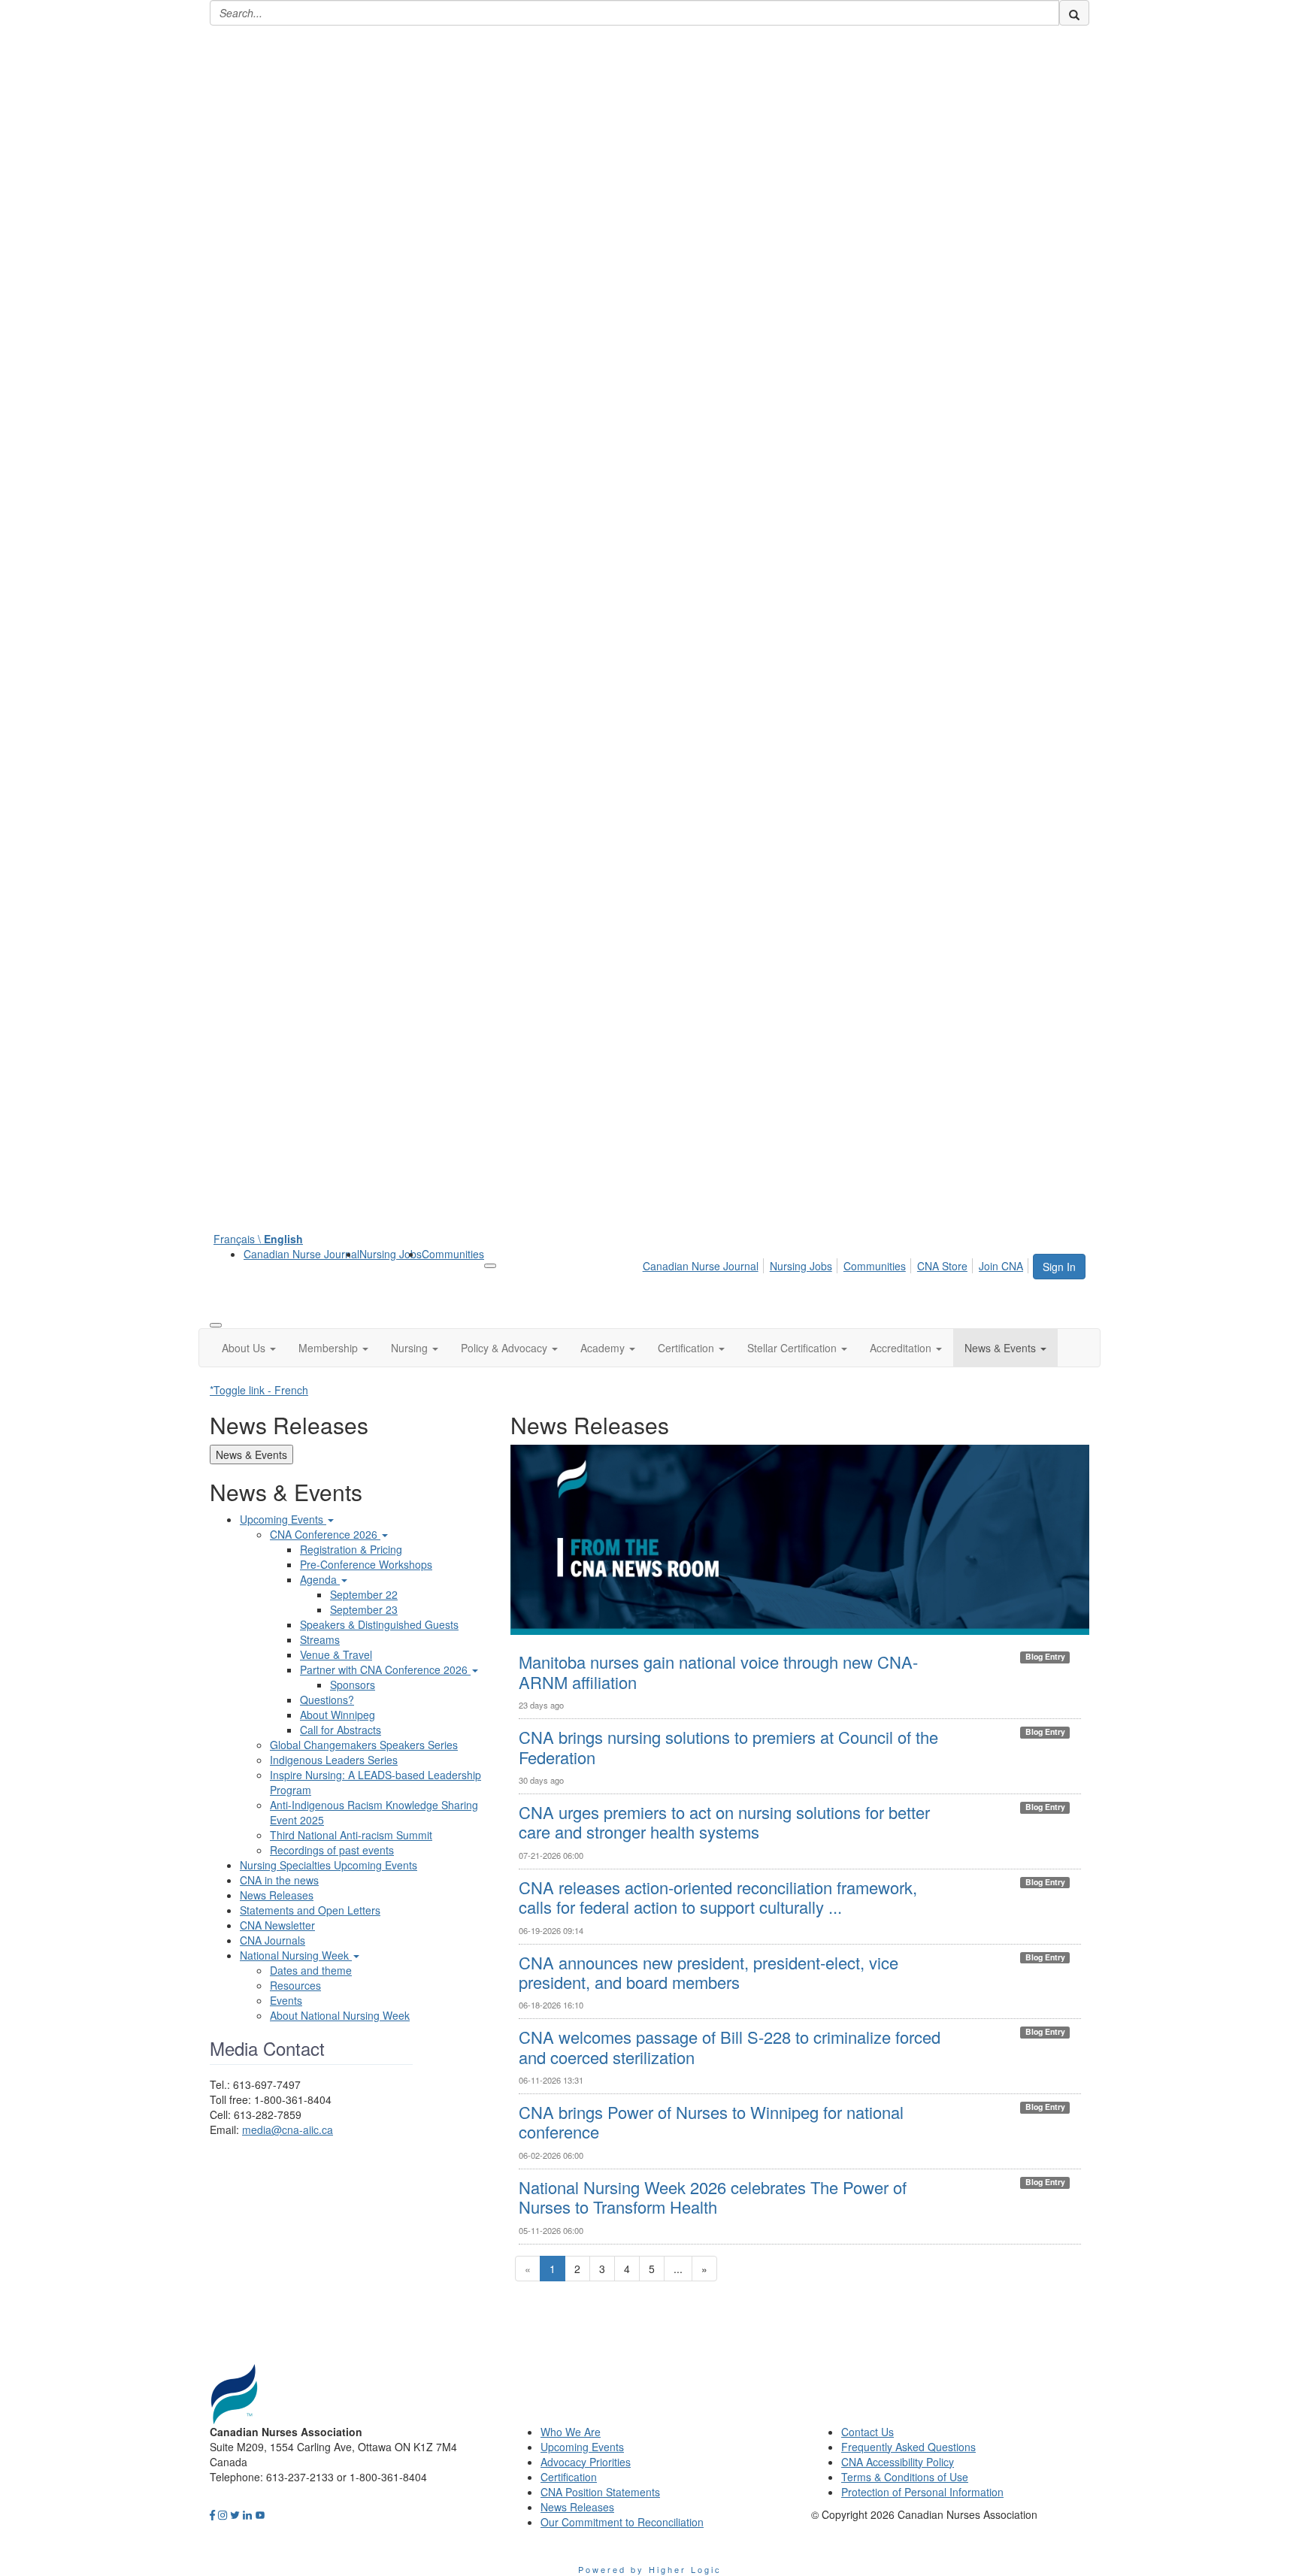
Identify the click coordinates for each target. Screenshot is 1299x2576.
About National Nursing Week (340, 2015)
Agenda (320, 1579)
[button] (249, 1348)
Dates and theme (311, 1970)
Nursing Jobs (391, 1254)
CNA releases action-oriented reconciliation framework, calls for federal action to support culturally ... (718, 1897)
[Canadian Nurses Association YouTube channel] (260, 2514)
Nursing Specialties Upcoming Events (329, 1865)
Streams (320, 1639)
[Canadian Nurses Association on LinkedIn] (247, 2514)
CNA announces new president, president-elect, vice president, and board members (709, 1972)
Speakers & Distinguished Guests (379, 1624)
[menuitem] (301, 1254)
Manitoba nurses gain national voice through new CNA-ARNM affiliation (718, 1671)
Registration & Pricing (351, 1549)
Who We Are (571, 2432)
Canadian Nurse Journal (301, 1254)
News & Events (251, 1454)
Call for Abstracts (341, 1730)
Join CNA (1001, 1266)
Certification (569, 2477)
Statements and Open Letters (310, 1910)
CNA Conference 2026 (325, 1534)
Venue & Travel (336, 1654)
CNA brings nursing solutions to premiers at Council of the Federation (728, 1747)
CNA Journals (273, 1940)
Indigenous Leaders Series (334, 1760)
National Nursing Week (296, 1955)
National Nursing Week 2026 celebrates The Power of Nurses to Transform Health (713, 2197)
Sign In (1059, 1267)
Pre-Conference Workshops (366, 1564)
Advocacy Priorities (586, 2462)
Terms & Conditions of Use (905, 2477)
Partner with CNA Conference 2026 (385, 1669)
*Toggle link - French (259, 1390)
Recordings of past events (332, 1850)
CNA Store (942, 1266)
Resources (295, 1985)
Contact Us (868, 2432)
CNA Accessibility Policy (898, 2462)
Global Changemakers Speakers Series (364, 1745)
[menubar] (837, 1264)
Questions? (327, 1700)
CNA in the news (279, 1880)
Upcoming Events (283, 1519)
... (678, 2269)
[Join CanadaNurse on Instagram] (223, 2514)
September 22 (364, 1594)
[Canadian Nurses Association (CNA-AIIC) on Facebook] (212, 2514)
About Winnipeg (338, 1715)
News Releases (277, 1895)
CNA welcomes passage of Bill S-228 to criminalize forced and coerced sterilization (730, 2046)
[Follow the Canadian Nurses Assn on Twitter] (235, 2514)
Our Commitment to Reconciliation (622, 2522)
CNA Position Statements (600, 2492)
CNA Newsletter (277, 1925)
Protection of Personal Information (922, 2492)
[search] (1074, 13)
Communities (453, 1254)
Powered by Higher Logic (650, 2569)
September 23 (364, 1609)
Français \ (258, 1239)
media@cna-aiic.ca (288, 2130)
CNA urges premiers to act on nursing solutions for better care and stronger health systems (724, 1822)
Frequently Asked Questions (908, 2447)
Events (286, 2000)
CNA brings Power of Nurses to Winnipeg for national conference (711, 2122)
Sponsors (353, 1685)
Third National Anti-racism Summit (351, 1835)
